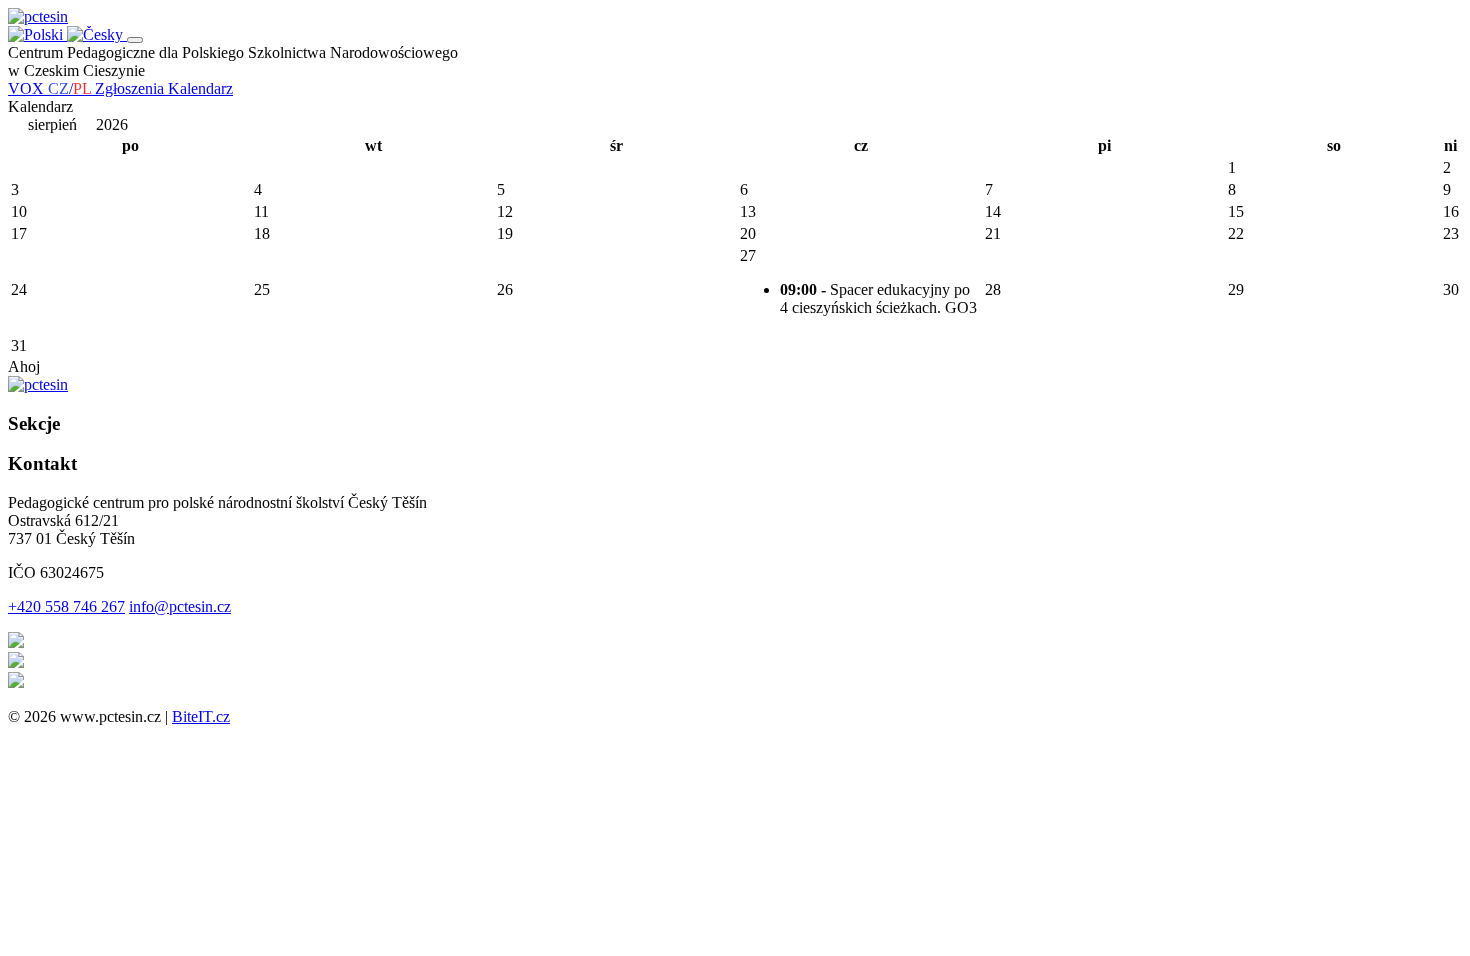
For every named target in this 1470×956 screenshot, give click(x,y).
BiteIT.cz (201, 716)
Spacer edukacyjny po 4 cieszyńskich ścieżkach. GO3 (878, 298)
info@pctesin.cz (180, 606)
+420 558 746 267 (66, 606)
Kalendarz (200, 88)
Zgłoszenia (131, 88)
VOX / (49, 88)
